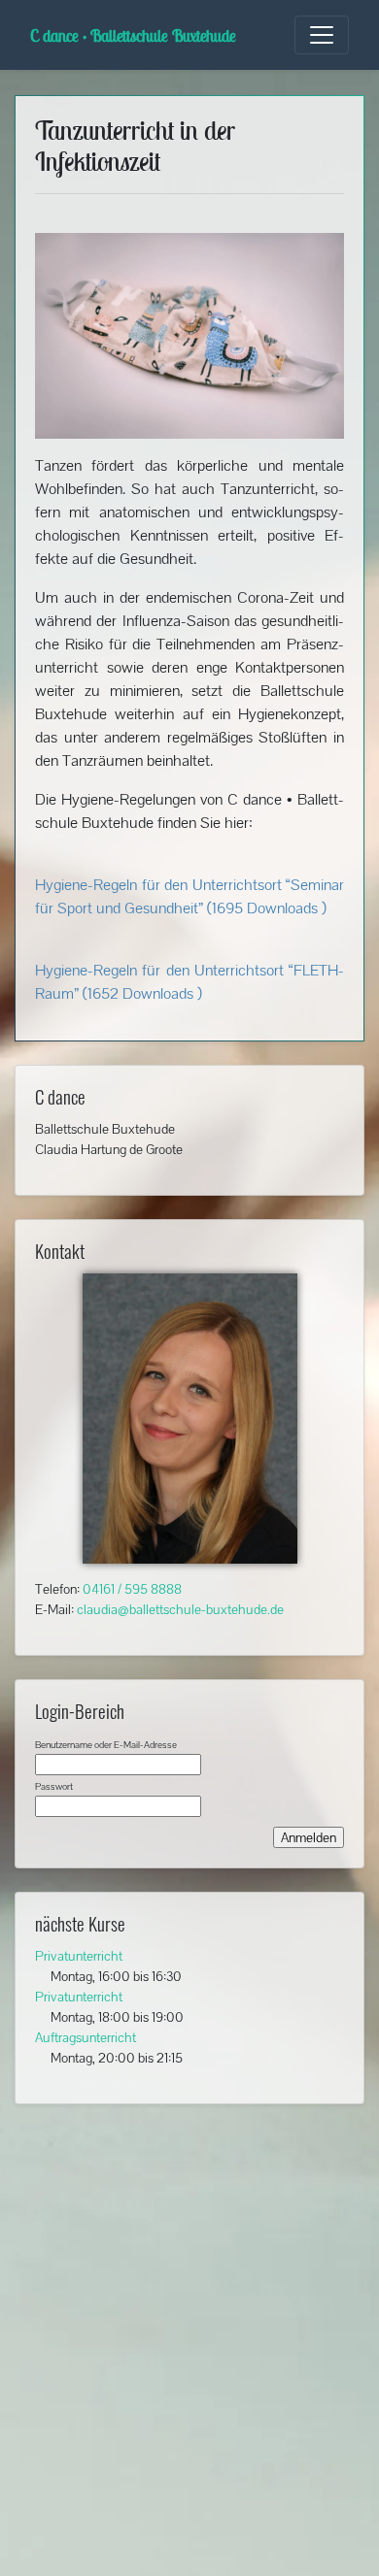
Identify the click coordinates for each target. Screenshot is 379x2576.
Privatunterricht (79, 1956)
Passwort (54, 1786)
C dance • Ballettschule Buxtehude (133, 36)
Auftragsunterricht (86, 2037)
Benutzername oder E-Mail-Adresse (106, 1745)
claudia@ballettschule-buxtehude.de (180, 1609)
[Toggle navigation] (322, 35)
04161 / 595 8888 (132, 1589)
